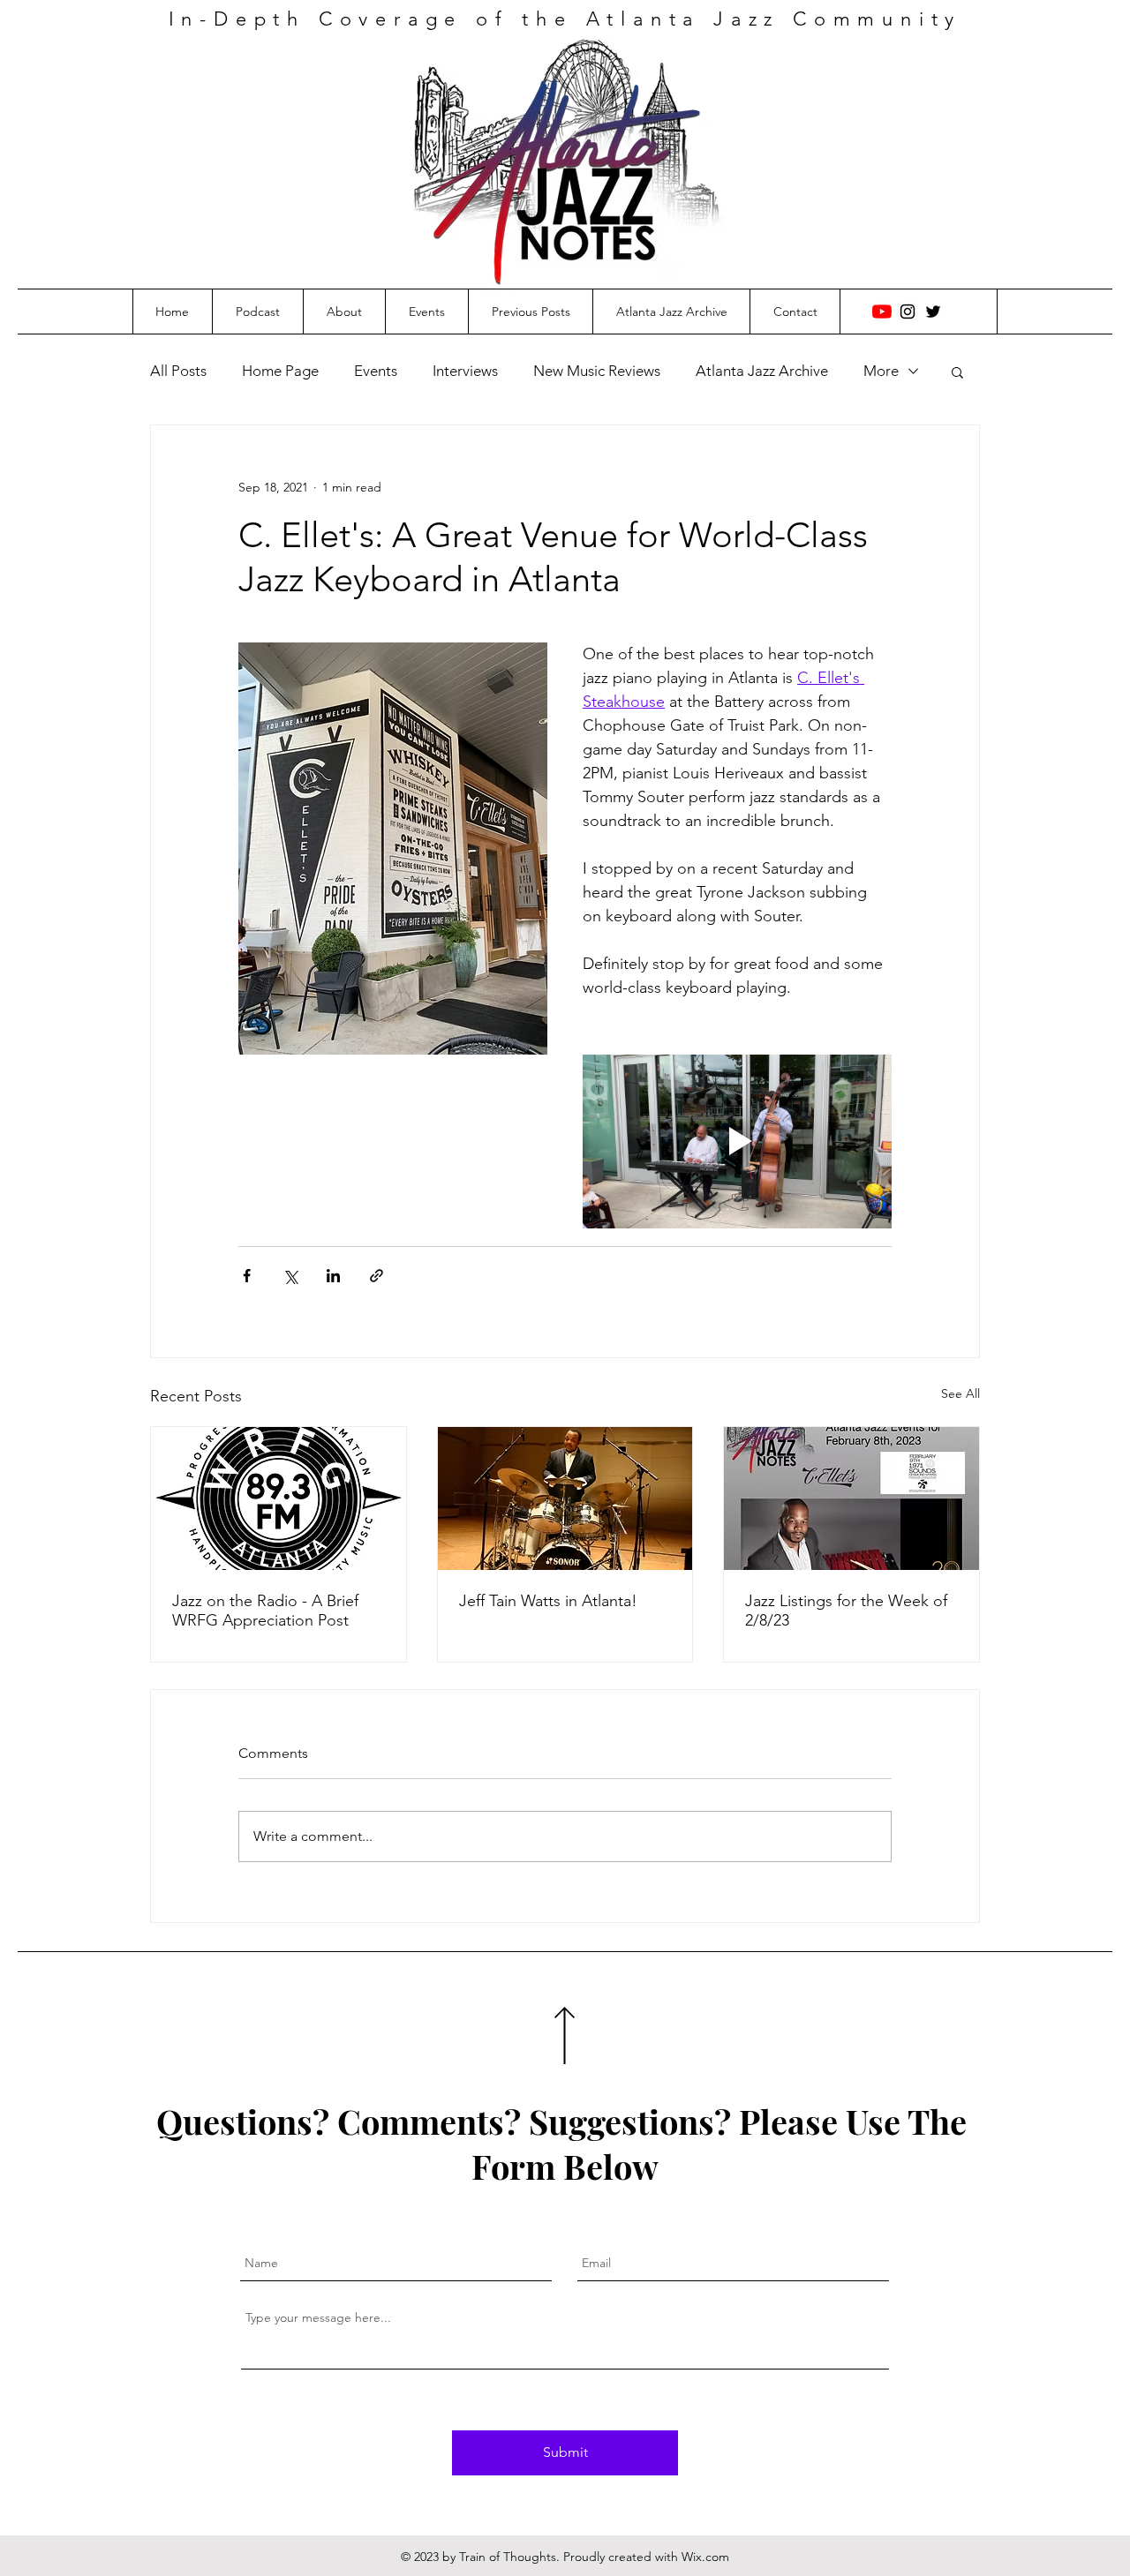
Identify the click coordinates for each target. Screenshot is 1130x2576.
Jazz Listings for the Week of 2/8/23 (846, 1611)
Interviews (465, 371)
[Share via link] (377, 1276)
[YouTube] (882, 312)
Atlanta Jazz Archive (762, 371)
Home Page (280, 371)
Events (376, 371)
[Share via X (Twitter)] (290, 1276)
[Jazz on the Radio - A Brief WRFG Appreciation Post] (279, 1498)
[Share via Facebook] (247, 1276)
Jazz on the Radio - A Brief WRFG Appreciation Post (265, 1611)
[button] (957, 372)
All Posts (178, 371)
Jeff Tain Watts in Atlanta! (548, 1601)
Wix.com (705, 2557)
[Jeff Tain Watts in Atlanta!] (565, 1498)
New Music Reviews (597, 371)
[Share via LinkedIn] (333, 1276)
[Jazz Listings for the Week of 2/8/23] (851, 1498)
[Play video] (737, 1142)
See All (960, 1393)
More (881, 371)
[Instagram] (908, 312)
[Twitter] (933, 312)
